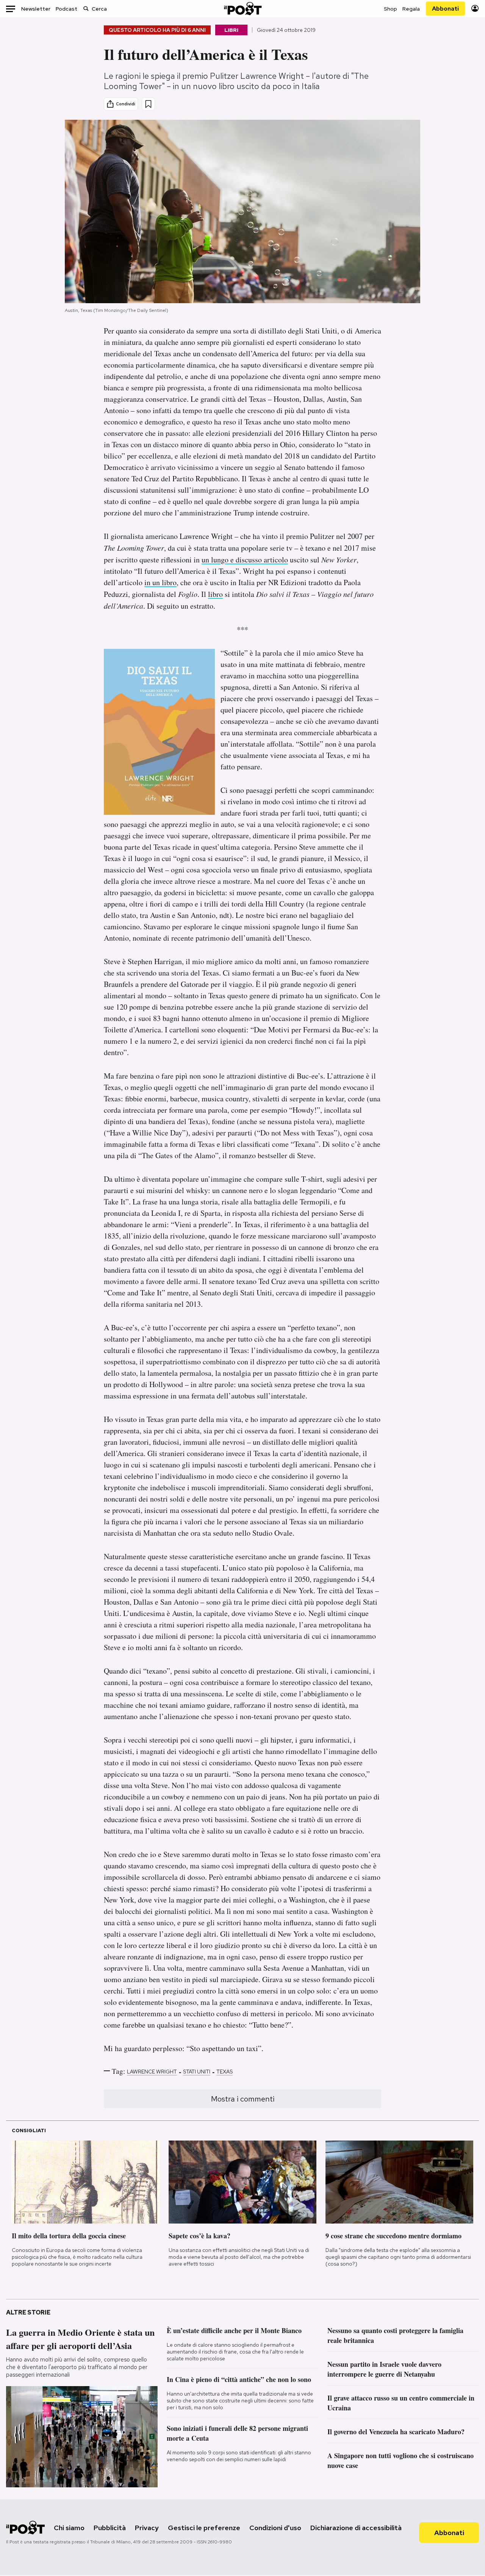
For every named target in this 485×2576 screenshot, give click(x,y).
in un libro (160, 582)
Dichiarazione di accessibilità (356, 2528)
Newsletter (36, 9)
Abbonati (445, 9)
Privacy (147, 2528)
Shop (390, 9)
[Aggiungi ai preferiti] (148, 104)
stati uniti (197, 2072)
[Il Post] (242, 9)
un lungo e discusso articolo (245, 560)
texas (225, 2072)
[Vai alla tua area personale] (475, 9)
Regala (411, 9)
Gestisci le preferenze (204, 2528)
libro (215, 594)
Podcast (66, 9)
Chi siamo (69, 2528)
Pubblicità (110, 2528)
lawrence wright (152, 2072)
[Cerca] (86, 9)
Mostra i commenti (243, 2099)
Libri (231, 30)
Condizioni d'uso (275, 2528)
